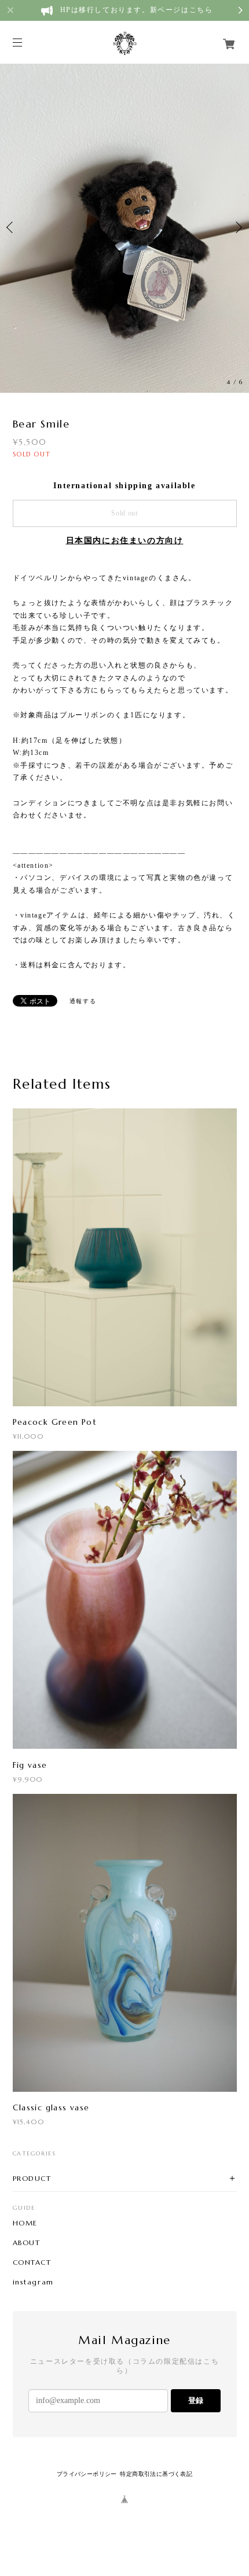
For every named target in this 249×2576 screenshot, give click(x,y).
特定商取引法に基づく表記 (156, 2474)
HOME (25, 2223)
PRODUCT (32, 2178)
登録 (196, 2400)
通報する (83, 1001)
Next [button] (237, 227)
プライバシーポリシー (87, 2474)
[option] (124, 227)
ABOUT (27, 2243)
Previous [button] (12, 227)
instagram (33, 2282)
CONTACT (32, 2262)
